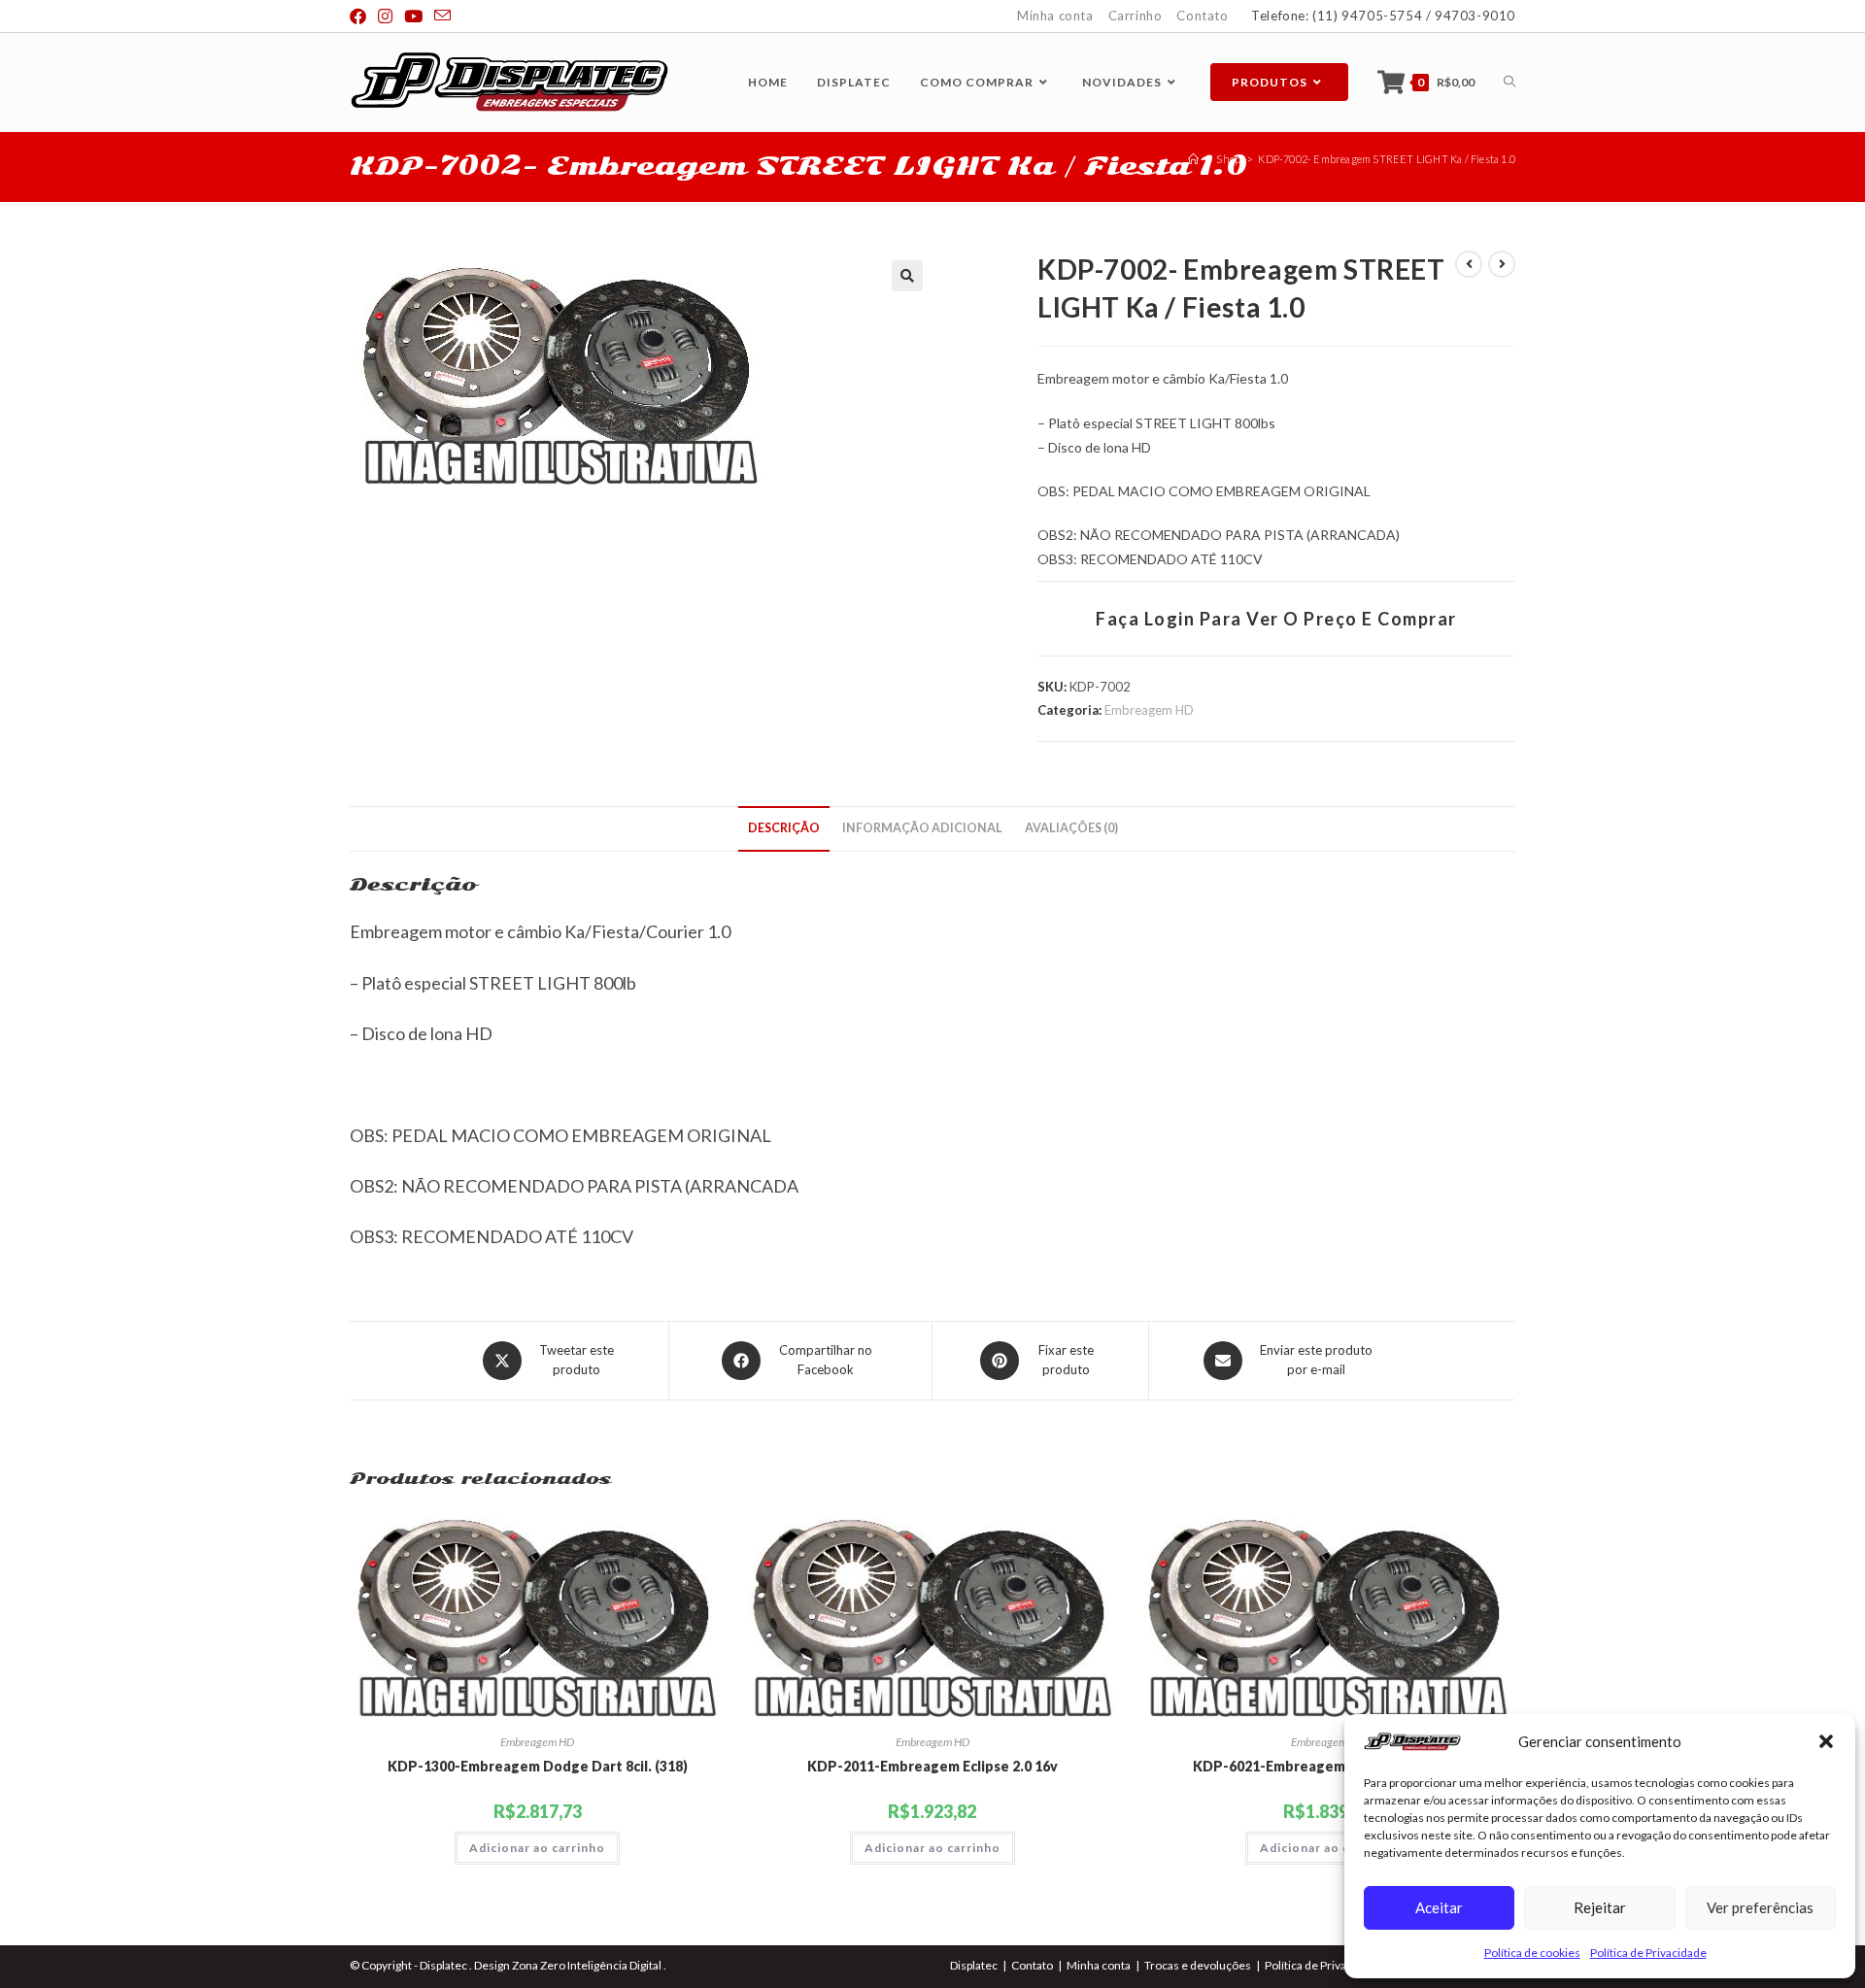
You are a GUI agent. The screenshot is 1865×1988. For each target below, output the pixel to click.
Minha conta (1055, 16)
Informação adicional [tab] (922, 828)
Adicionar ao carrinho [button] (537, 1848)
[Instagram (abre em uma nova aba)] (385, 17)
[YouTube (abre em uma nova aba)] (413, 17)
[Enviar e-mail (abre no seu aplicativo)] (442, 17)
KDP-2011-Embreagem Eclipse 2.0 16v (932, 1766)
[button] (1826, 1741)
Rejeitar (1600, 1907)
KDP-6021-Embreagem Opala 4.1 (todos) (1328, 1766)
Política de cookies (1532, 1953)
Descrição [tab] (784, 828)
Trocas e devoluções (1198, 1965)
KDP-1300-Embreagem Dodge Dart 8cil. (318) (538, 1766)
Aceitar (1439, 1907)
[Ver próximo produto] (1502, 264)
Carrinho (1136, 16)
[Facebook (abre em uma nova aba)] (361, 17)
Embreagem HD (1149, 710)
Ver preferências (1760, 1907)
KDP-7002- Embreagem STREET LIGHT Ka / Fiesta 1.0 (1387, 159)
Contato (1202, 16)
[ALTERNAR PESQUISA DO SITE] (1509, 82)
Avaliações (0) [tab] (1071, 828)
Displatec (974, 1965)
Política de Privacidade (1648, 1953)
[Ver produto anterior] (1469, 264)
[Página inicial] (1193, 159)
